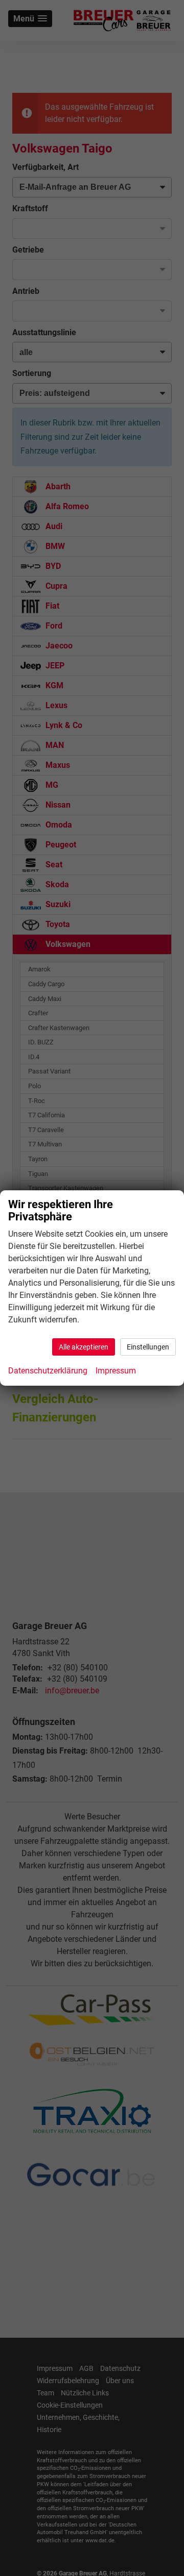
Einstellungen (148, 1347)
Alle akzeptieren (84, 1347)
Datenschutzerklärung (48, 1371)
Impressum (116, 1371)
